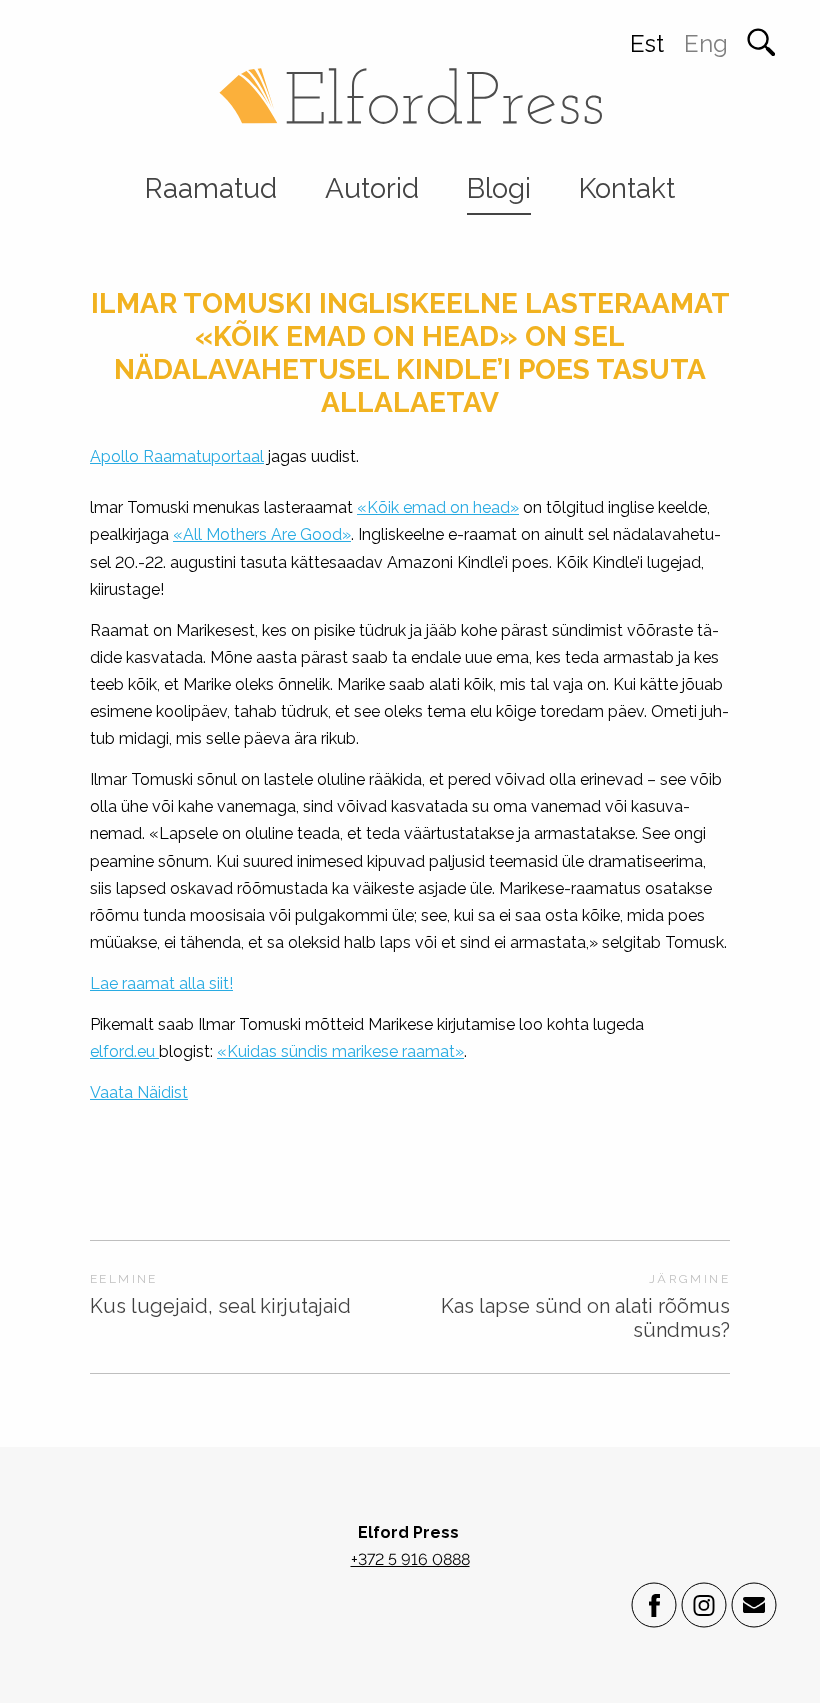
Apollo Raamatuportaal (177, 456)
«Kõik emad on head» (438, 507)
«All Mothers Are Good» (262, 534)
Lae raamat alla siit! (161, 983)
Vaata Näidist (139, 1092)
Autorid (372, 188)
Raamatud (211, 188)
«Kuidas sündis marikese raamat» (340, 1051)
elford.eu (124, 1051)
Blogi (499, 188)
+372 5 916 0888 (410, 1559)
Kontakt (627, 188)
